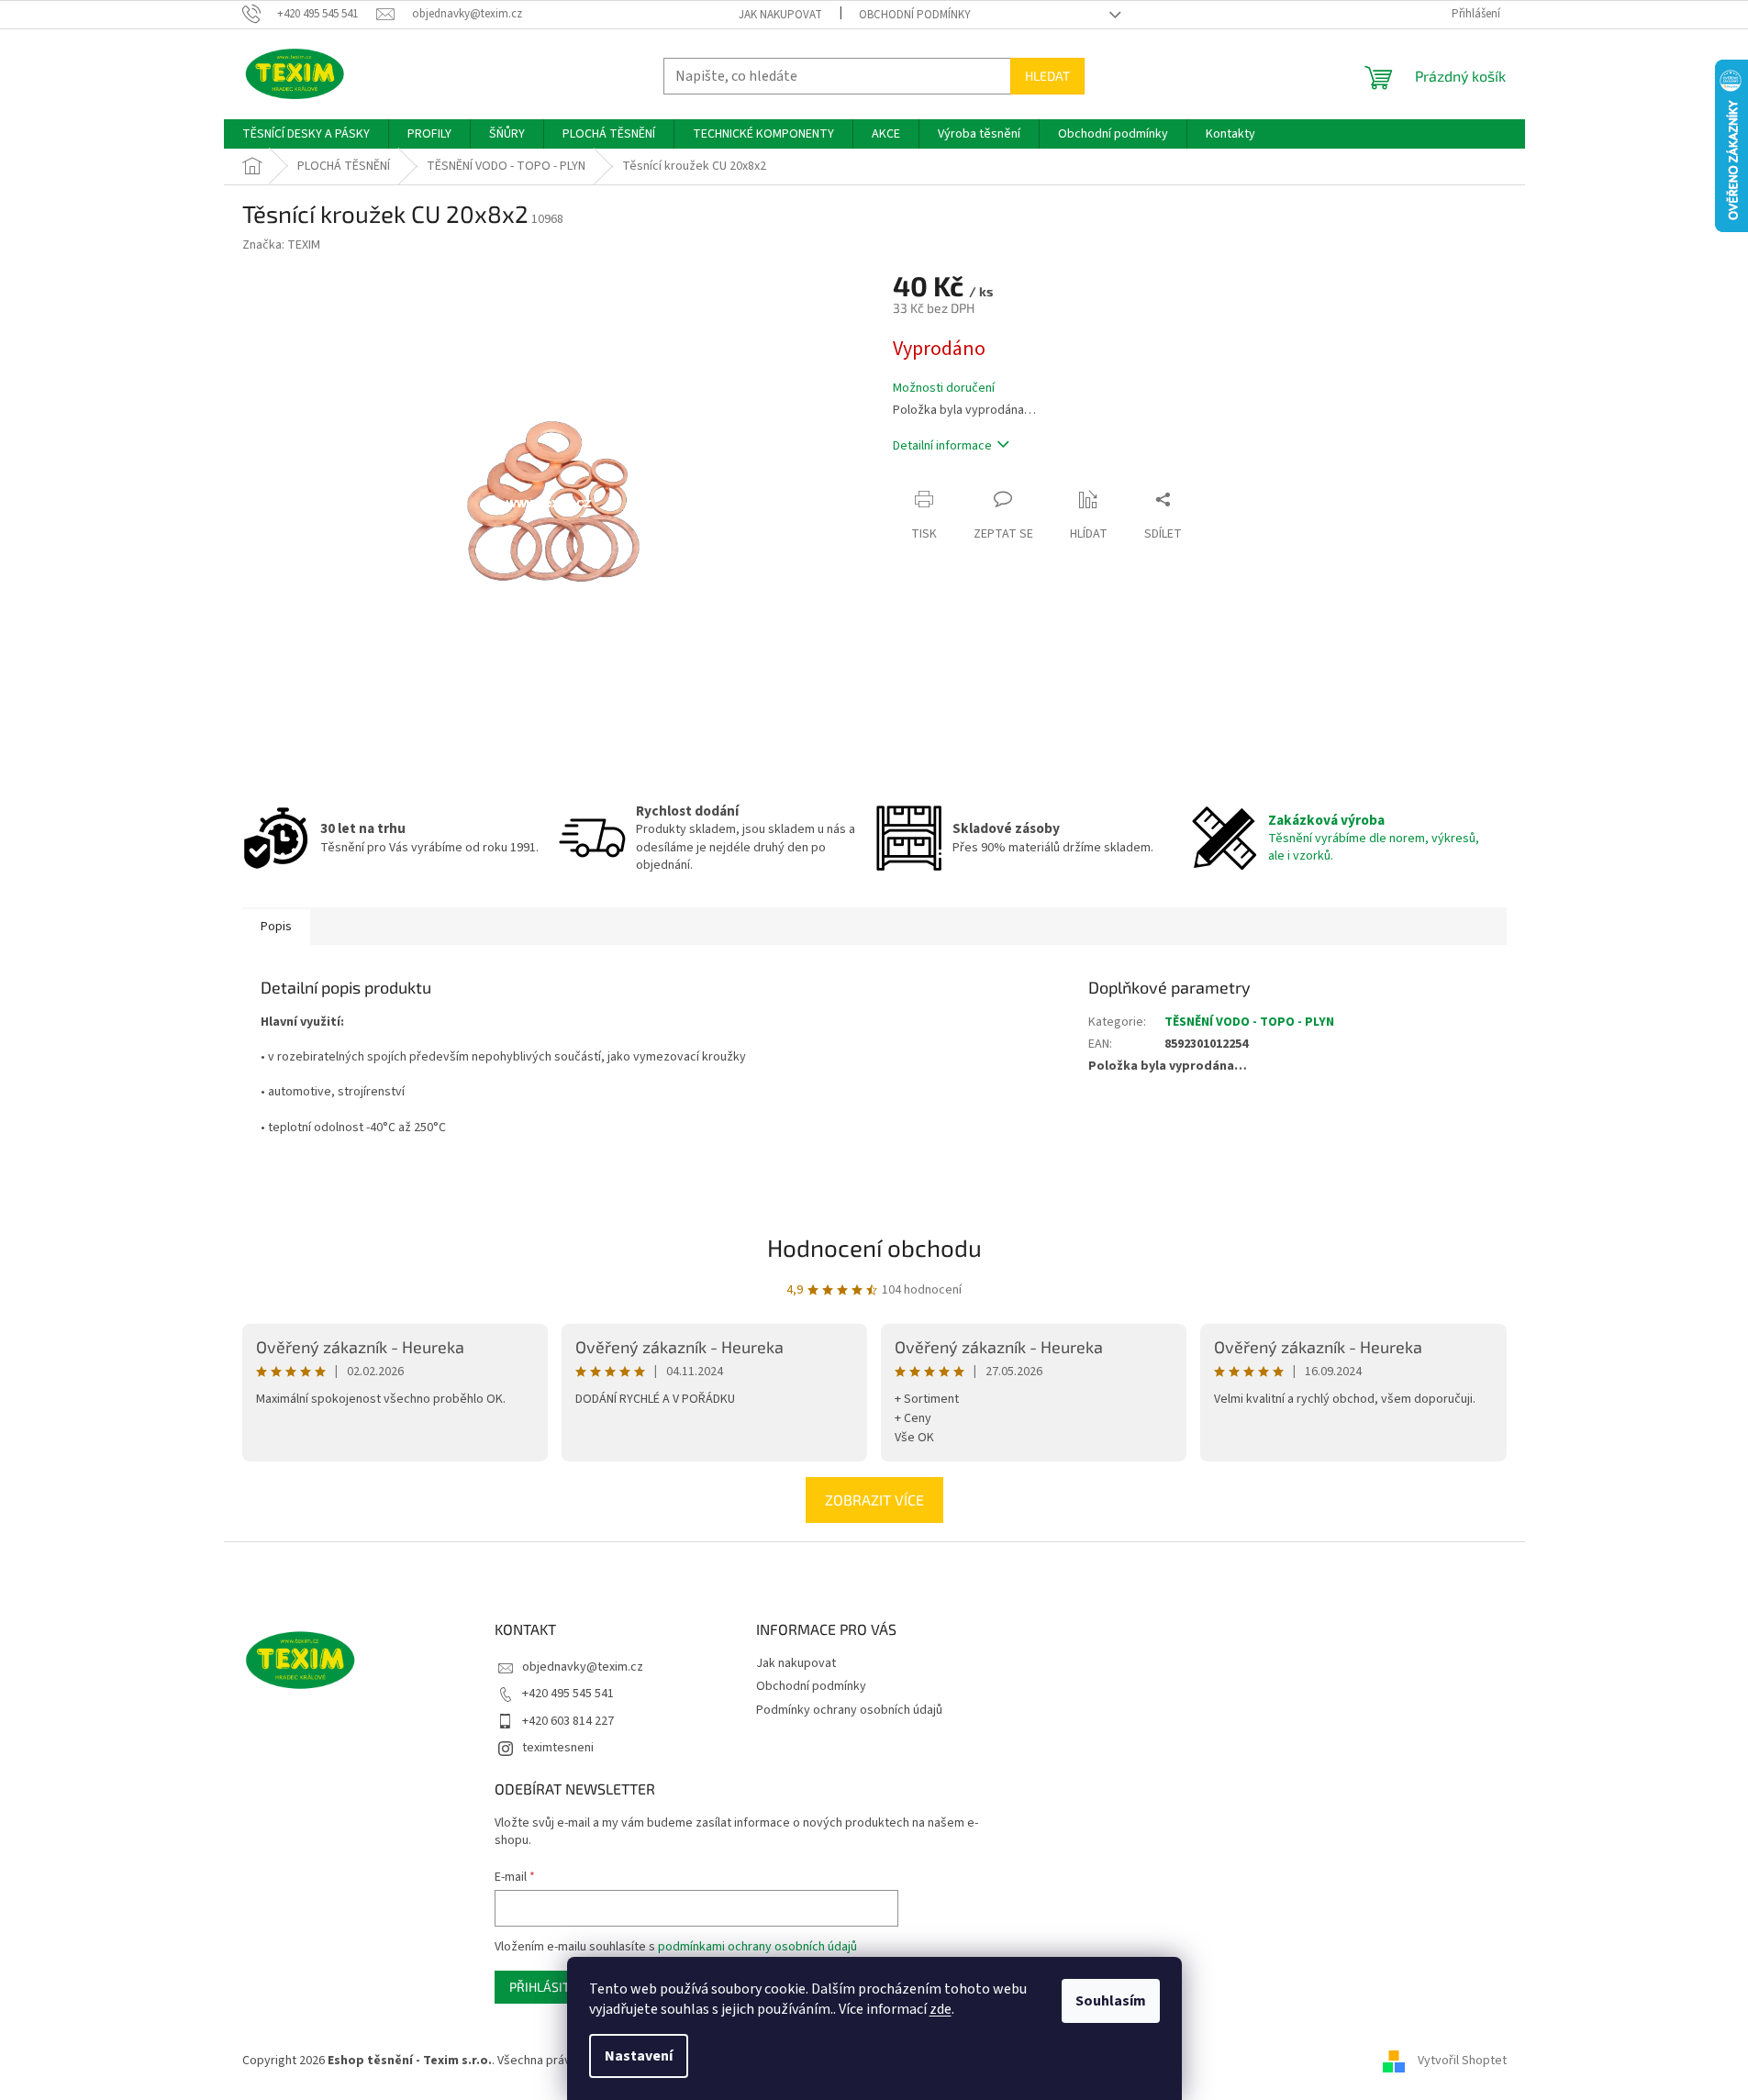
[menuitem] (306, 134)
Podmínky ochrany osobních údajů (849, 1710)
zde (941, 2009)
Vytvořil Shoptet (1462, 2061)
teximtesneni (558, 1748)
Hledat (1047, 76)
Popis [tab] (276, 927)
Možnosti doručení (944, 389)
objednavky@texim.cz (583, 1667)
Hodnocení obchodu (874, 1247)
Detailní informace (942, 446)
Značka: (281, 245)
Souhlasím (1111, 2001)
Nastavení (639, 2056)
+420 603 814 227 (568, 1721)
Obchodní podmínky (915, 15)
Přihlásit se (548, 1987)
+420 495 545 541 (568, 1694)
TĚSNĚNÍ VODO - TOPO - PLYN (1249, 1022)
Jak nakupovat (780, 15)
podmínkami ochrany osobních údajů (757, 1947)
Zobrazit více (874, 1500)
